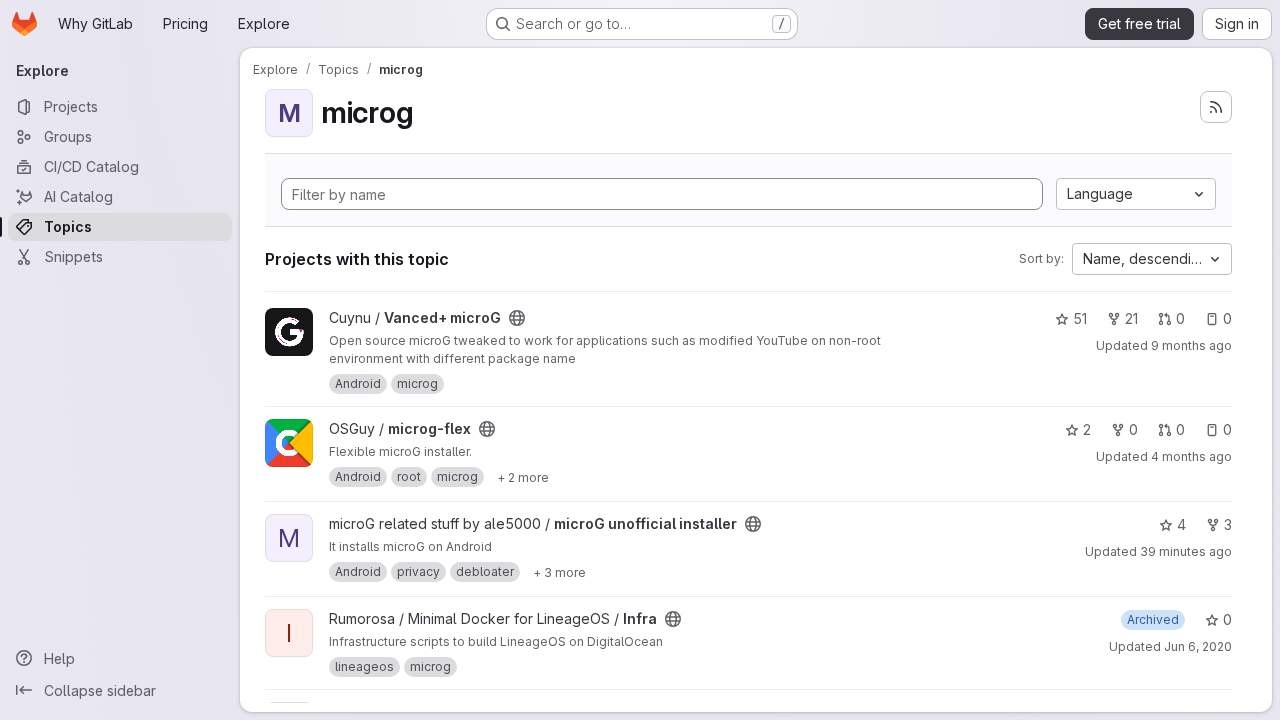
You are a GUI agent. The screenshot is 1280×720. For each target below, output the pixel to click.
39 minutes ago (1186, 551)
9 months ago (1191, 345)
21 (1131, 318)
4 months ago (1191, 456)
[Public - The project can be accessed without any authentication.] (517, 318)
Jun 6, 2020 (1198, 646)
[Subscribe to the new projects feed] (1216, 107)
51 (1080, 318)
